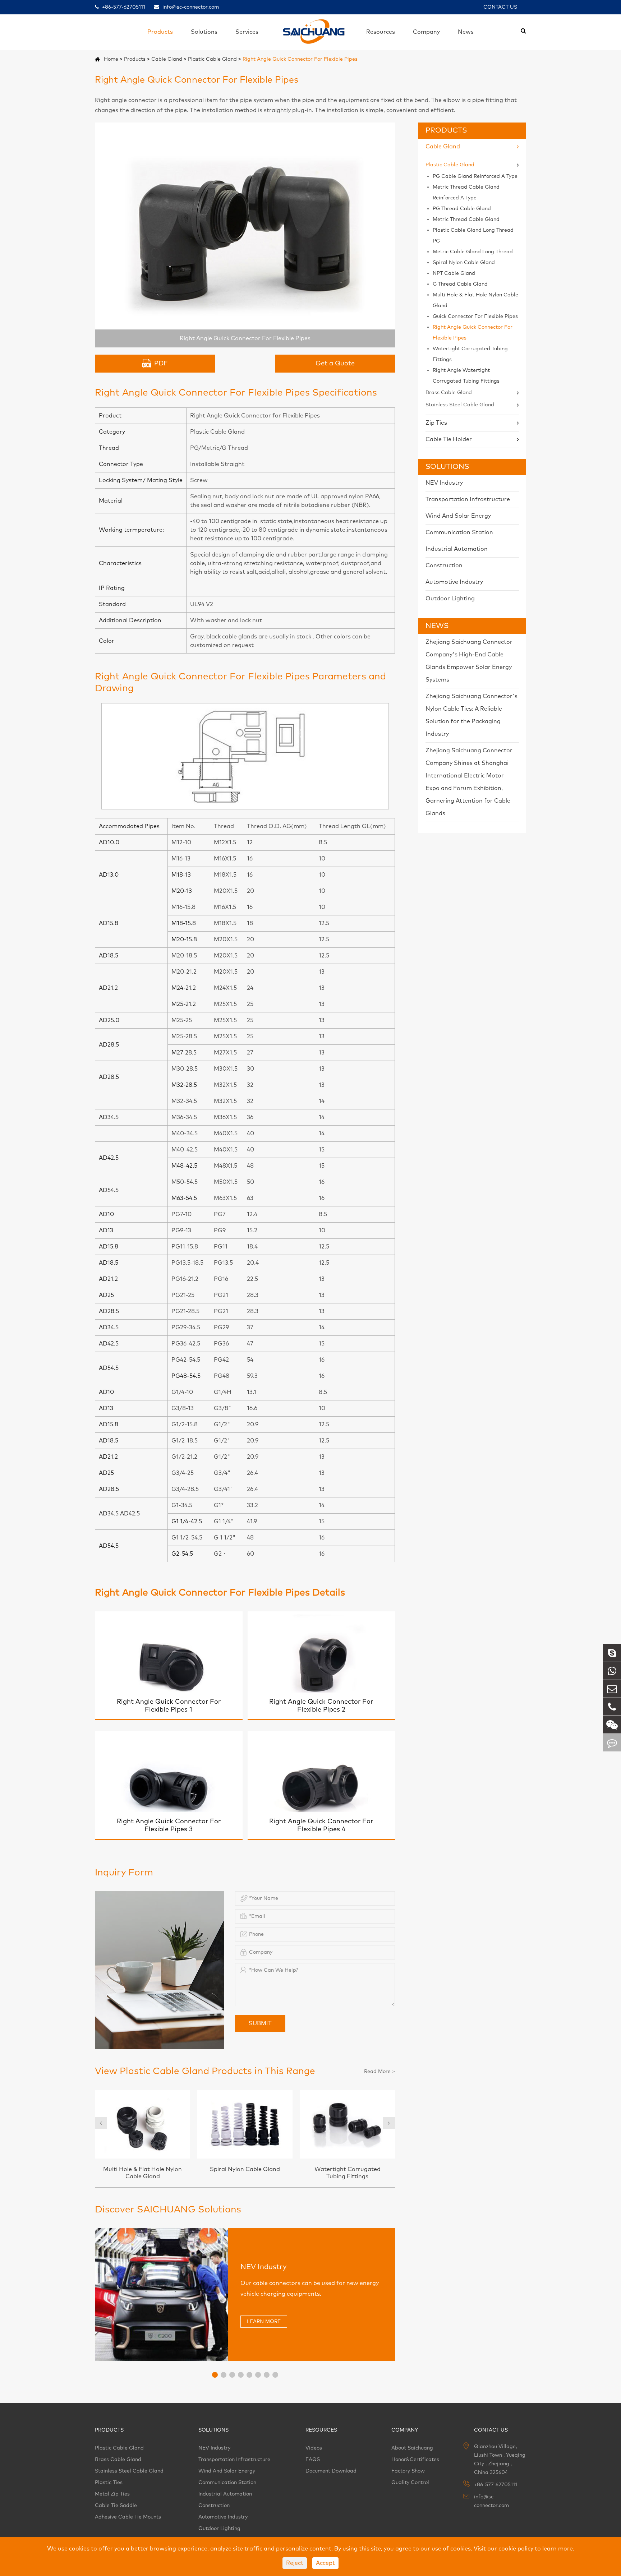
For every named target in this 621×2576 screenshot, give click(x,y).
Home (111, 59)
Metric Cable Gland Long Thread (473, 252)
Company (426, 32)
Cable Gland (167, 59)
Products (160, 32)
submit (260, 2023)
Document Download (331, 2471)
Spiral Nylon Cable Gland (464, 263)
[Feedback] (612, 1743)
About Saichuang (412, 2448)
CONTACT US (500, 7)
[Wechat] (612, 1725)
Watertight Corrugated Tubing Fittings (470, 354)
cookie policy (516, 2549)
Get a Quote (335, 364)
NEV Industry (444, 483)
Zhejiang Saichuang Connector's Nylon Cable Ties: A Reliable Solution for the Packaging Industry (471, 715)
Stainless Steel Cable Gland (460, 405)
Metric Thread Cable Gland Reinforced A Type (466, 193)
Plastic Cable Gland (212, 59)
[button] (101, 2123)
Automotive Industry (454, 582)
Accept (325, 2563)
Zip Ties (436, 423)
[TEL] (612, 1707)
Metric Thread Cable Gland (466, 220)
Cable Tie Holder (449, 439)
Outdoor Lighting (450, 599)
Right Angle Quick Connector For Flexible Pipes (300, 59)
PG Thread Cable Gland (462, 209)
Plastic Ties (109, 2483)
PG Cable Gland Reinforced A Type (475, 176)
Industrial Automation (457, 549)
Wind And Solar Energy (458, 516)
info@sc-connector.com (190, 7)
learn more (264, 2322)
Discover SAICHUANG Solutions (168, 2210)
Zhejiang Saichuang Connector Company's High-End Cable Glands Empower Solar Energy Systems (469, 661)
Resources (381, 32)
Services (247, 32)
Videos (314, 2448)
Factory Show (408, 2471)
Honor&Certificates (415, 2460)
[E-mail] (612, 1689)
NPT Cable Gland (454, 273)
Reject (295, 2563)
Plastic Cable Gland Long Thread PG (473, 236)
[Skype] (612, 1653)
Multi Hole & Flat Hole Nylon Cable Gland (475, 300)
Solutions (204, 32)
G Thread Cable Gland (460, 284)
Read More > (379, 2072)
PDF (161, 364)
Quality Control (410, 2483)
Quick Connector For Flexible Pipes (475, 317)
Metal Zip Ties (112, 2494)
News (466, 32)
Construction (444, 565)
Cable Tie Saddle (116, 2506)
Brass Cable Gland (449, 393)
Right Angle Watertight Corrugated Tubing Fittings (466, 376)
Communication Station (459, 532)
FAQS (313, 2460)
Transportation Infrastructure (468, 499)
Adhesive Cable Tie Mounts (128, 2517)
